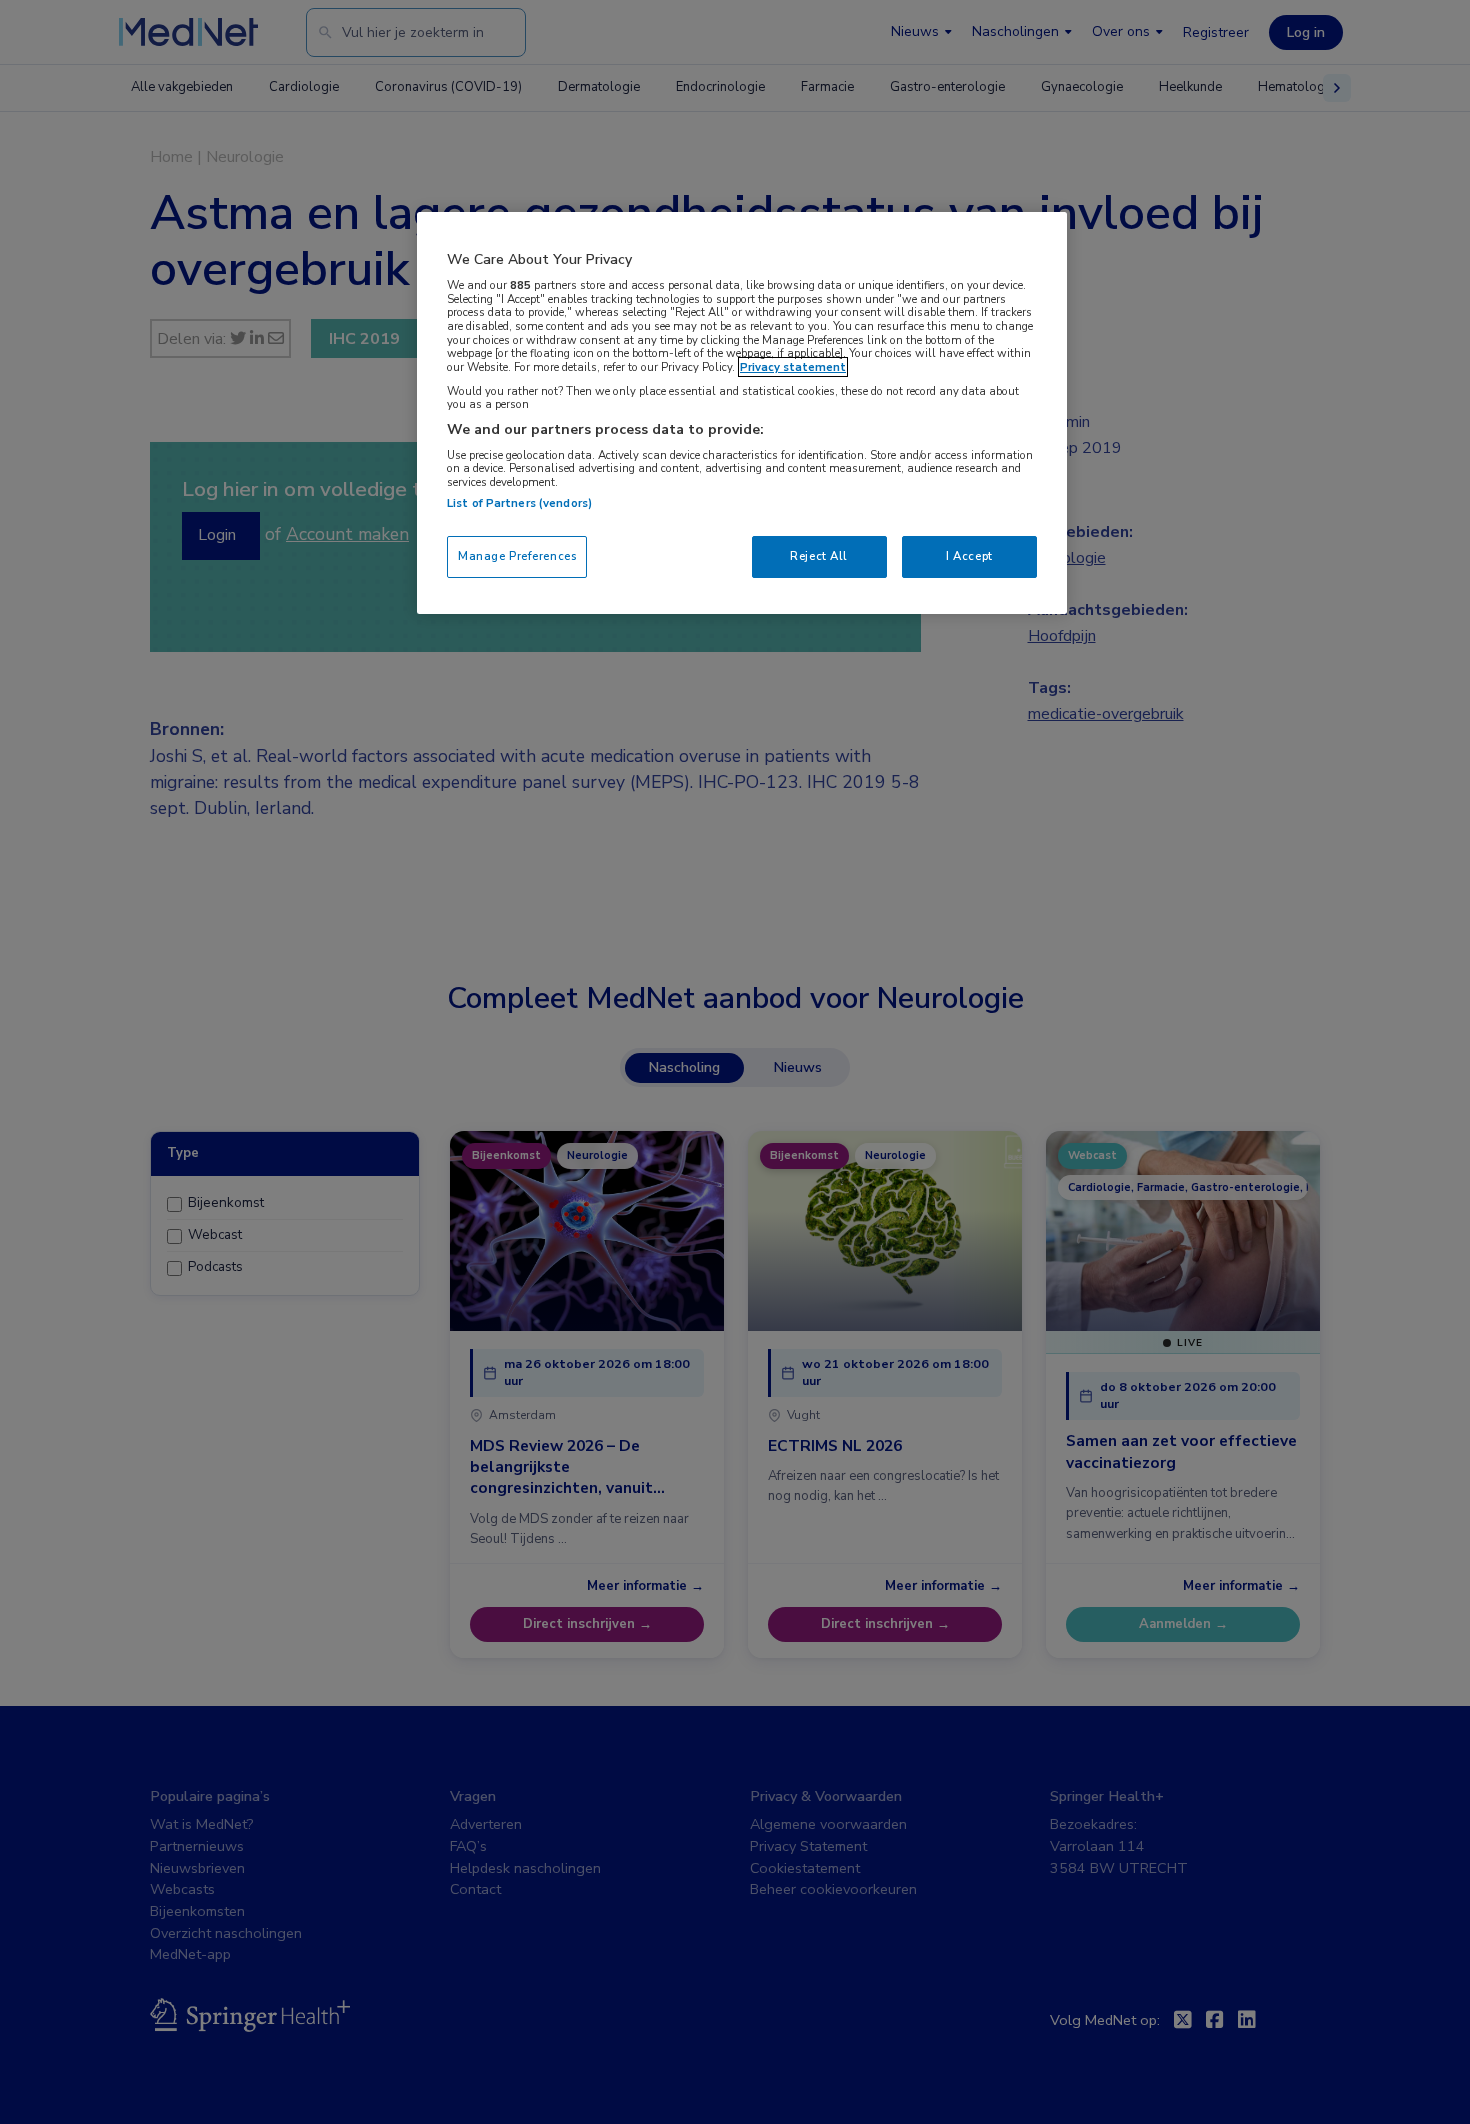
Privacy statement (793, 367)
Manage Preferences (517, 556)
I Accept (969, 556)
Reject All (819, 556)
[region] (742, 412)
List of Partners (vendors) (519, 503)
